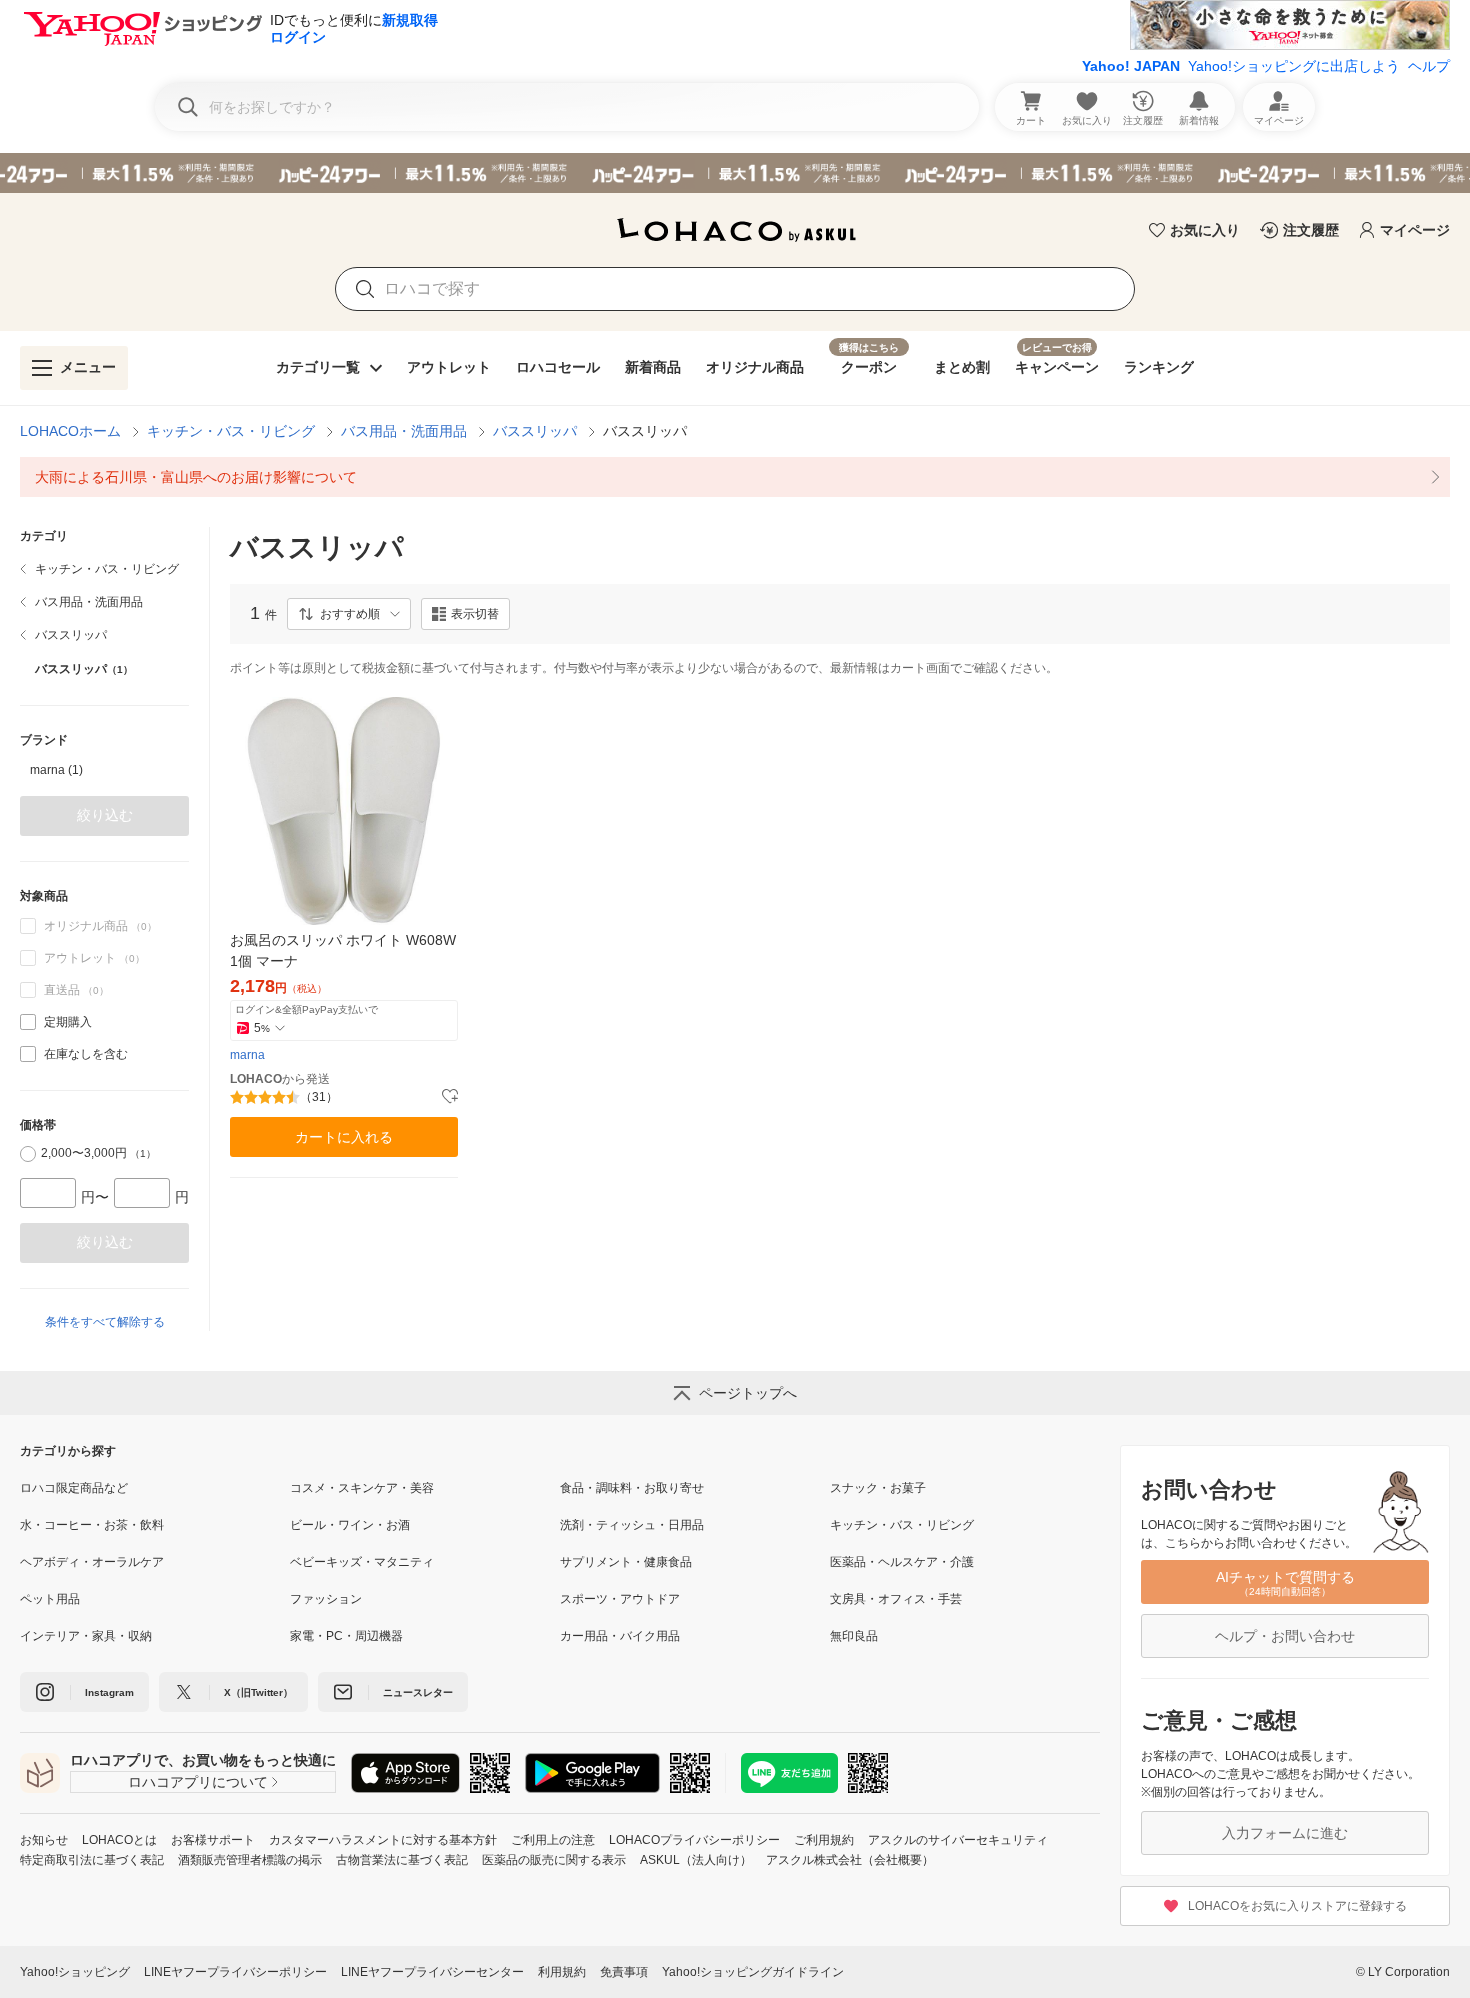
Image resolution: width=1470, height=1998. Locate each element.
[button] (349, 614)
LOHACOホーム (70, 431)
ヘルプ (1429, 66)
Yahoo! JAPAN (1131, 66)
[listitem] (735, 477)
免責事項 (624, 1972)
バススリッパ (535, 431)
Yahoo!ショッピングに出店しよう (1294, 66)
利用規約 (562, 1972)
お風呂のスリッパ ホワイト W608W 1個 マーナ (343, 950)
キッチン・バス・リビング (231, 431)
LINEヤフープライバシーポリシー (235, 1972)
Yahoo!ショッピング (75, 1972)
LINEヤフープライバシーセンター (432, 1972)
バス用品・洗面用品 (404, 431)
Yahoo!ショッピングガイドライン (753, 1972)
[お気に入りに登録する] (450, 1097)
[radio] (28, 1154)
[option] (104, 770)
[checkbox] (28, 1022)
